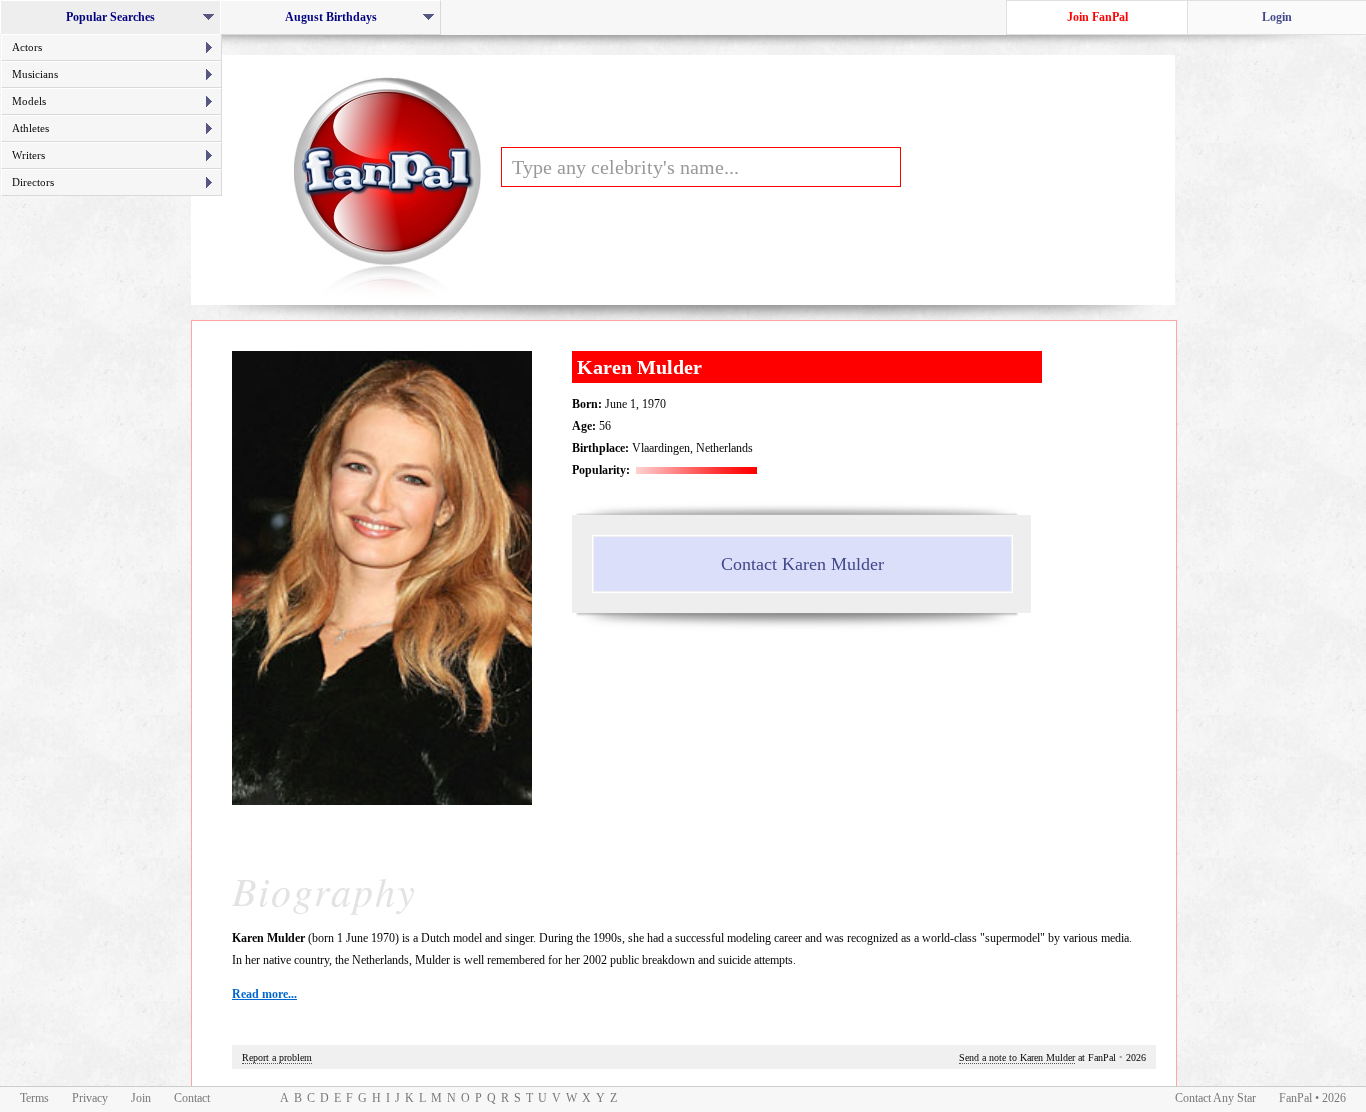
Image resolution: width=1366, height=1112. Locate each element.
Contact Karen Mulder (802, 564)
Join (141, 1098)
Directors (33, 182)
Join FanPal (1097, 17)
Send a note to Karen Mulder (1017, 1057)
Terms (34, 1098)
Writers (28, 155)
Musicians (35, 74)
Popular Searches (116, 22)
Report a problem (277, 1057)
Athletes (30, 128)
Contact (192, 1098)
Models (29, 101)
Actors (27, 47)
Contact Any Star (1215, 1098)
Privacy (90, 1098)
